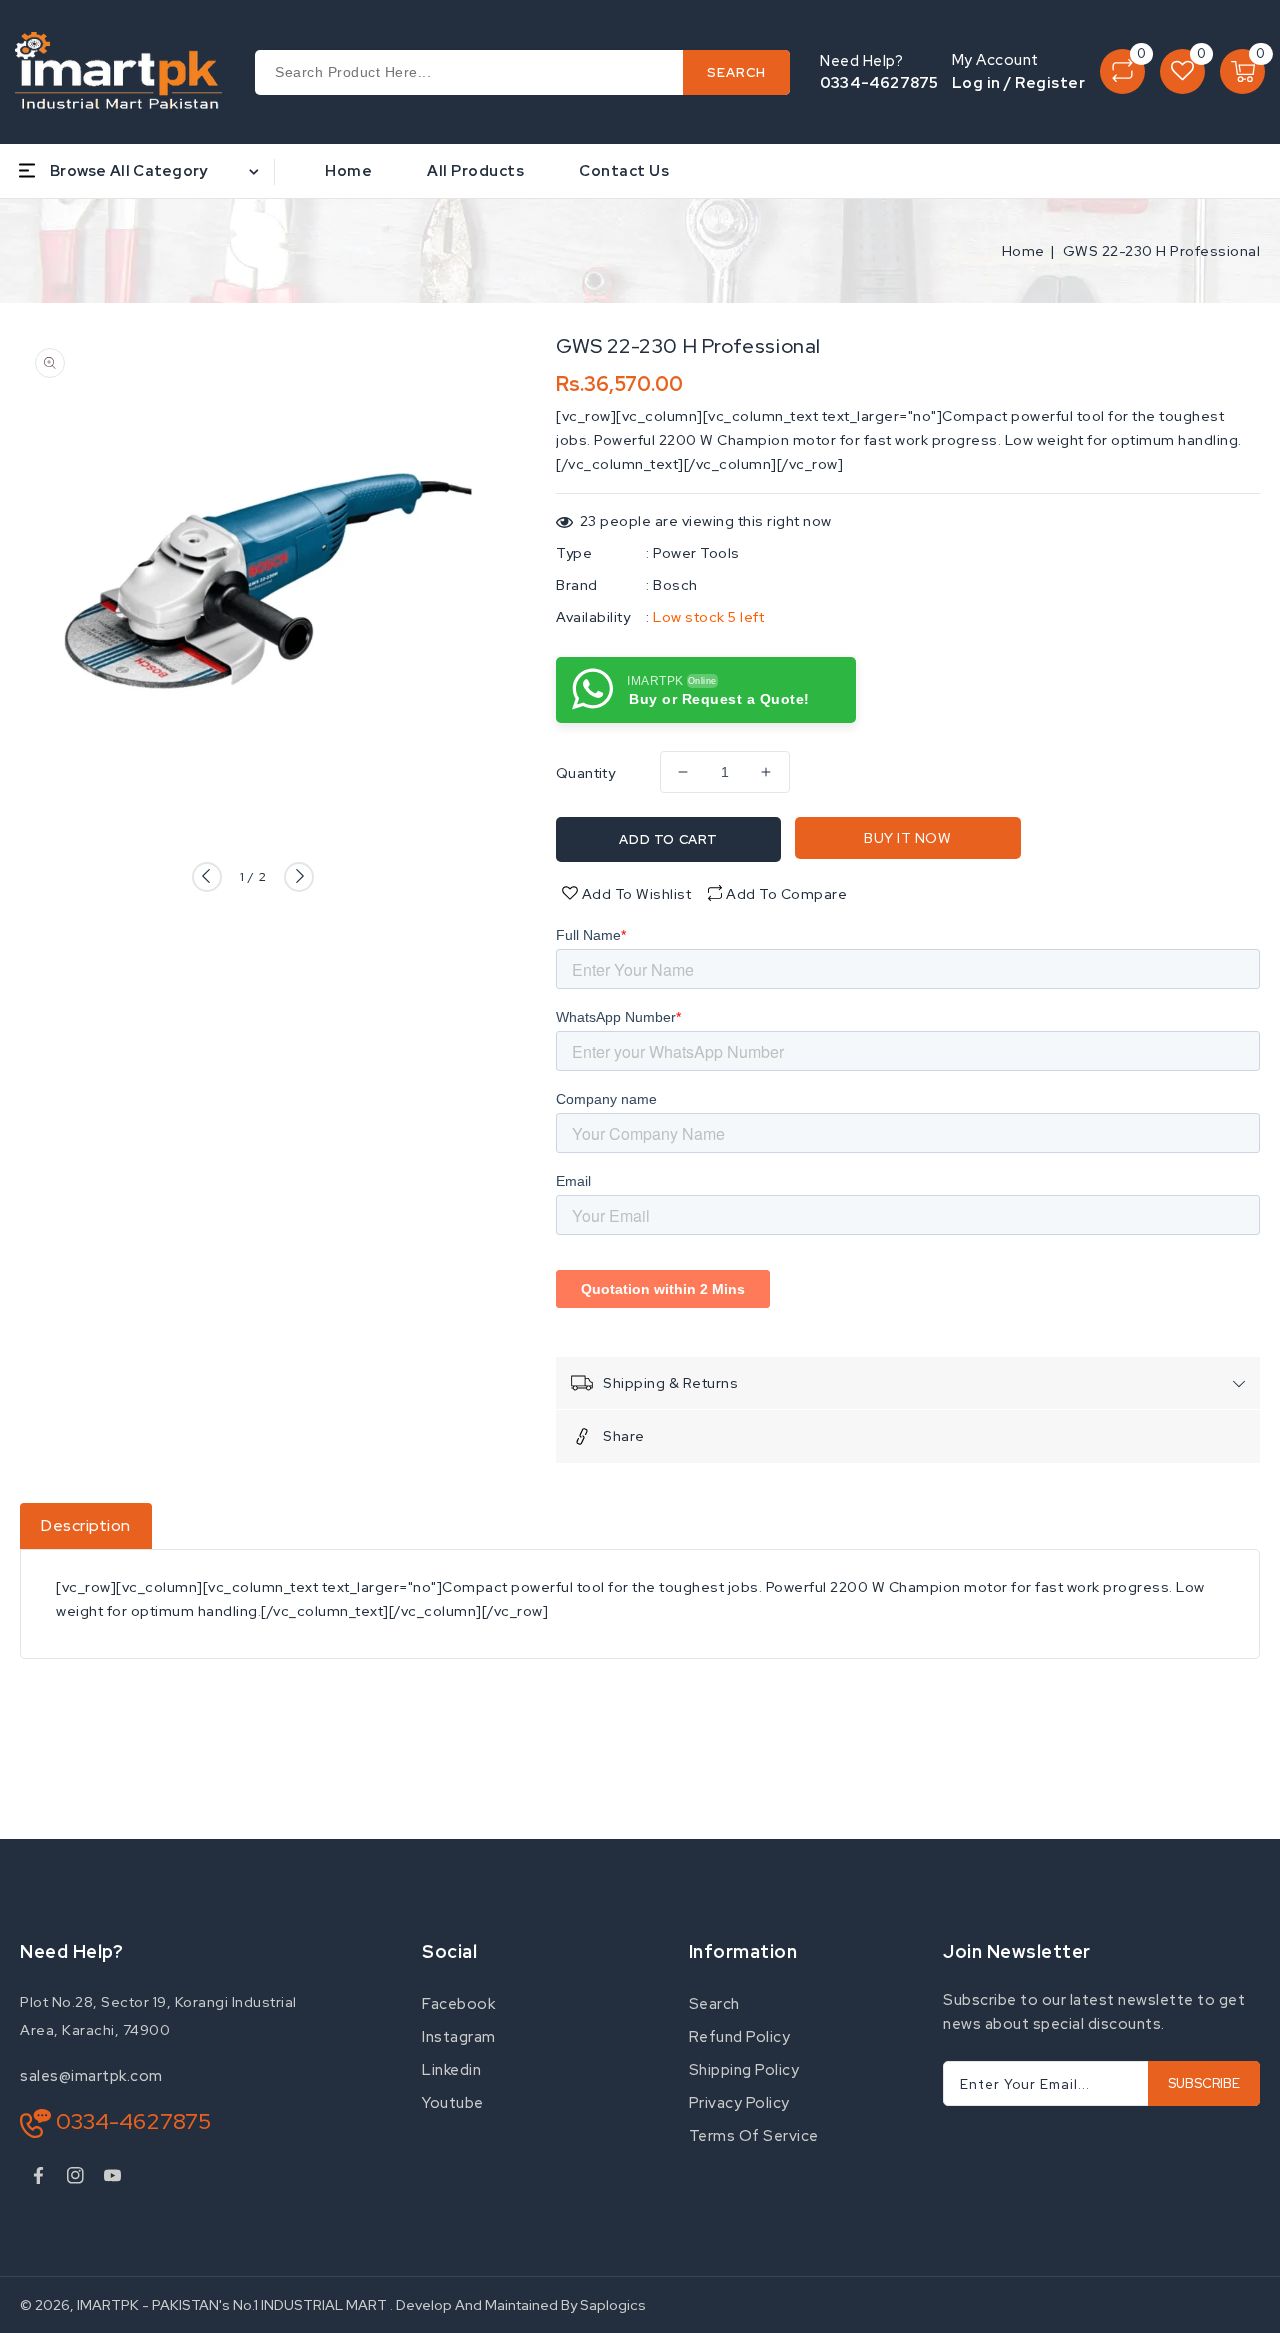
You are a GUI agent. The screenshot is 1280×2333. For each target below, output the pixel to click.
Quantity (585, 773)
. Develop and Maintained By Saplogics (518, 2305)
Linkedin (451, 2070)
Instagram (459, 2037)
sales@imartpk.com (91, 2076)
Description (86, 1525)
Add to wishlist (634, 894)
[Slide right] (299, 877)
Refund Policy (740, 2037)
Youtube (453, 2103)
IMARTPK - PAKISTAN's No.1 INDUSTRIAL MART (232, 2305)
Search (714, 2004)
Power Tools (696, 553)
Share (624, 1436)
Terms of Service (754, 2136)
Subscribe (1204, 2083)
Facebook (458, 2004)
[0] (1122, 71)
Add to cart (668, 839)
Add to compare (786, 894)
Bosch (675, 585)
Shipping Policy (744, 2070)
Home (1023, 251)
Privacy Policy (739, 2103)
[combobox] (522, 72)
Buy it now (907, 838)
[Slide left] (207, 877)
